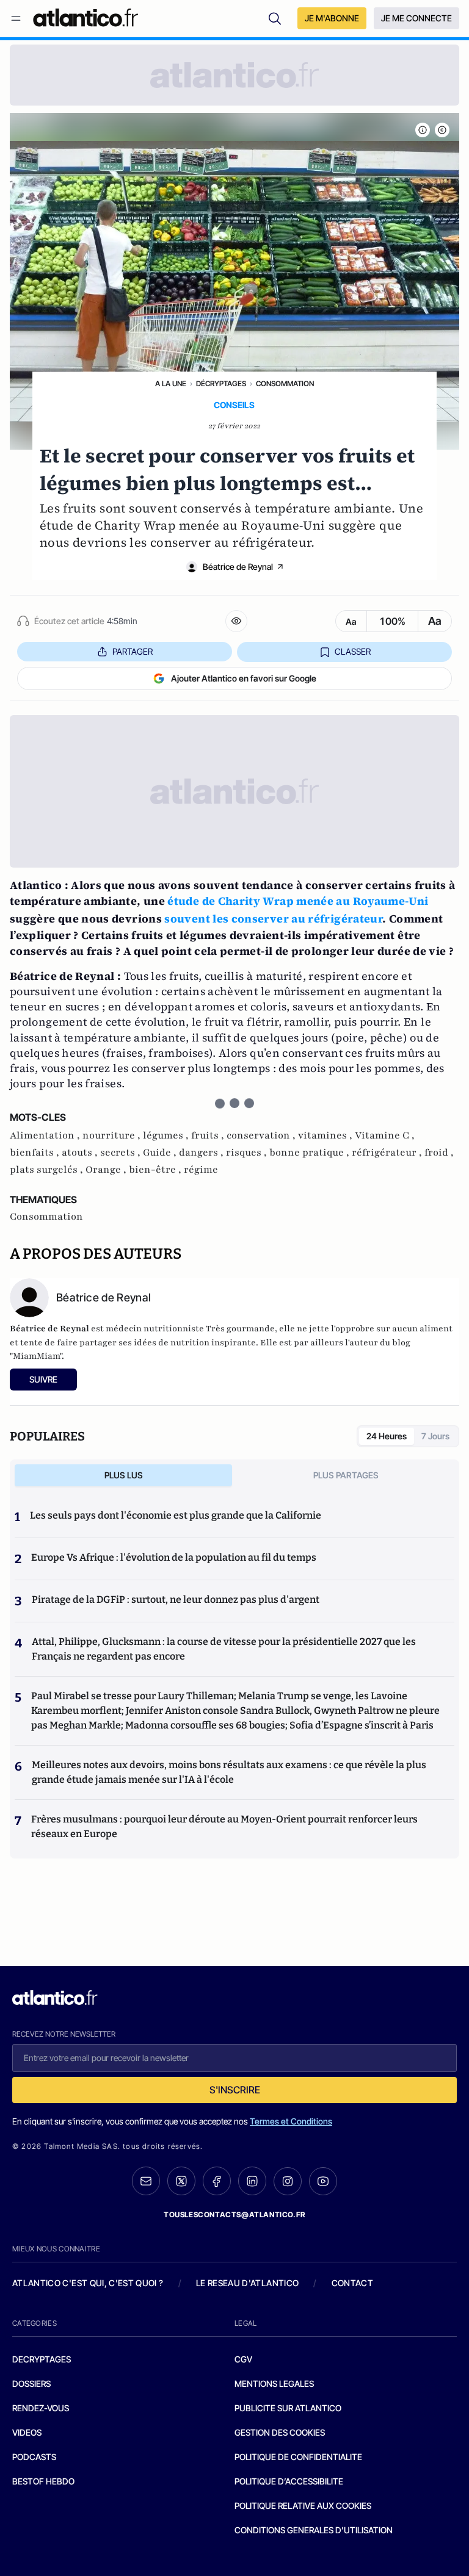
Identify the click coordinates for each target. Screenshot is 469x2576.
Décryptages (221, 383)
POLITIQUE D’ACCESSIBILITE (289, 2481)
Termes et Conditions (291, 2121)
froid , (439, 1153)
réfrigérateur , (388, 1153)
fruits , (209, 1135)
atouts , (81, 1153)
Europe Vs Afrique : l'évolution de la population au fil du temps (174, 1557)
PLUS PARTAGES (346, 1475)
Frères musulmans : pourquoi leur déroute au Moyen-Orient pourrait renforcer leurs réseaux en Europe (224, 1826)
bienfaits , (36, 1153)
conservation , (262, 1135)
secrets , (122, 1153)
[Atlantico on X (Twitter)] (181, 2181)
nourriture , (113, 1135)
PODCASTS (34, 2457)
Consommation (285, 383)
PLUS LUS (124, 1475)
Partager (133, 651)
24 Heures (387, 1436)
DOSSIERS (31, 2384)
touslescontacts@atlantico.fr (234, 2214)
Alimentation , (46, 1135)
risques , (248, 1153)
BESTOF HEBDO (43, 2481)
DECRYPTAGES (42, 2359)
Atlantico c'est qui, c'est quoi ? (88, 2283)
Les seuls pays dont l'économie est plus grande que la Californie (176, 1515)
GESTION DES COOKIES (280, 2432)
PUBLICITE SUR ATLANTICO (288, 2408)
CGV (243, 2359)
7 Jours (435, 1436)
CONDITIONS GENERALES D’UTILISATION (314, 2530)
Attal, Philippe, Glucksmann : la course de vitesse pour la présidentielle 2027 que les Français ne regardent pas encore (224, 1649)
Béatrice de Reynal (238, 567)
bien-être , (156, 1170)
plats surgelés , (48, 1170)
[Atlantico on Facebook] (217, 2181)
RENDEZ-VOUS (41, 2408)
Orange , (107, 1170)
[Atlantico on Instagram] (288, 2181)
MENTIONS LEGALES (274, 2384)
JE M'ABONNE (332, 18)
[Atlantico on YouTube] (323, 2181)
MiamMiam (36, 1356)
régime (201, 1170)
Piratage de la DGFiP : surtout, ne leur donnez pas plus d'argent (176, 1599)
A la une (171, 383)
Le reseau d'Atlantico (247, 2283)
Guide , (161, 1153)
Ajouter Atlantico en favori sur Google (244, 678)
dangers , (202, 1153)
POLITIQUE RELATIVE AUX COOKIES (303, 2506)
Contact (352, 2283)
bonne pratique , (311, 1153)
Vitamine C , (385, 1135)
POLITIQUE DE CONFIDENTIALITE (298, 2457)
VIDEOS (27, 2432)
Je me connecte (416, 18)
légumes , (167, 1135)
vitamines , (326, 1135)
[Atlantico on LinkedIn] (252, 2181)
